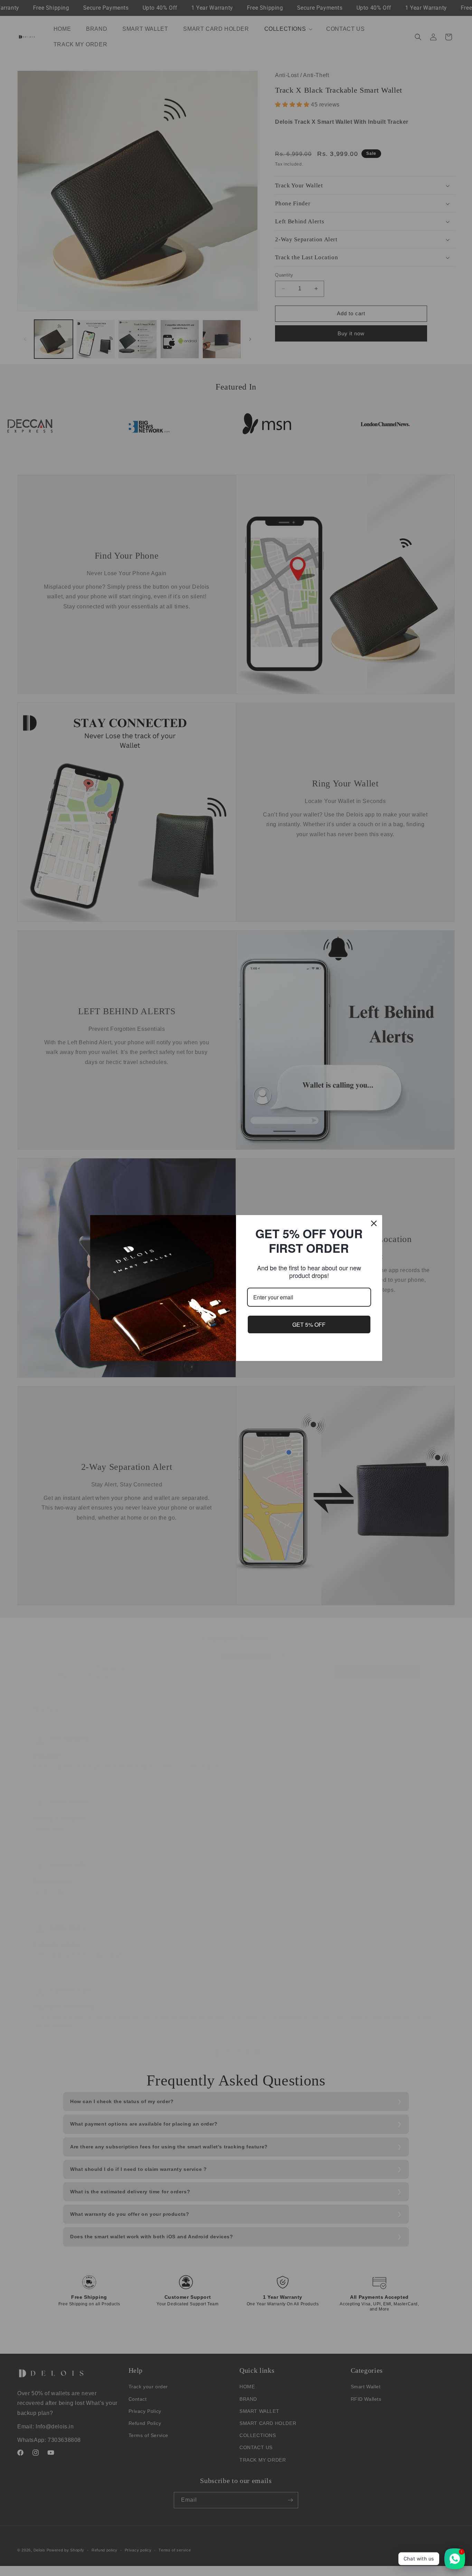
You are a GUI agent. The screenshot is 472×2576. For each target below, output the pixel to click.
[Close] (374, 1223)
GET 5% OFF (309, 1324)
